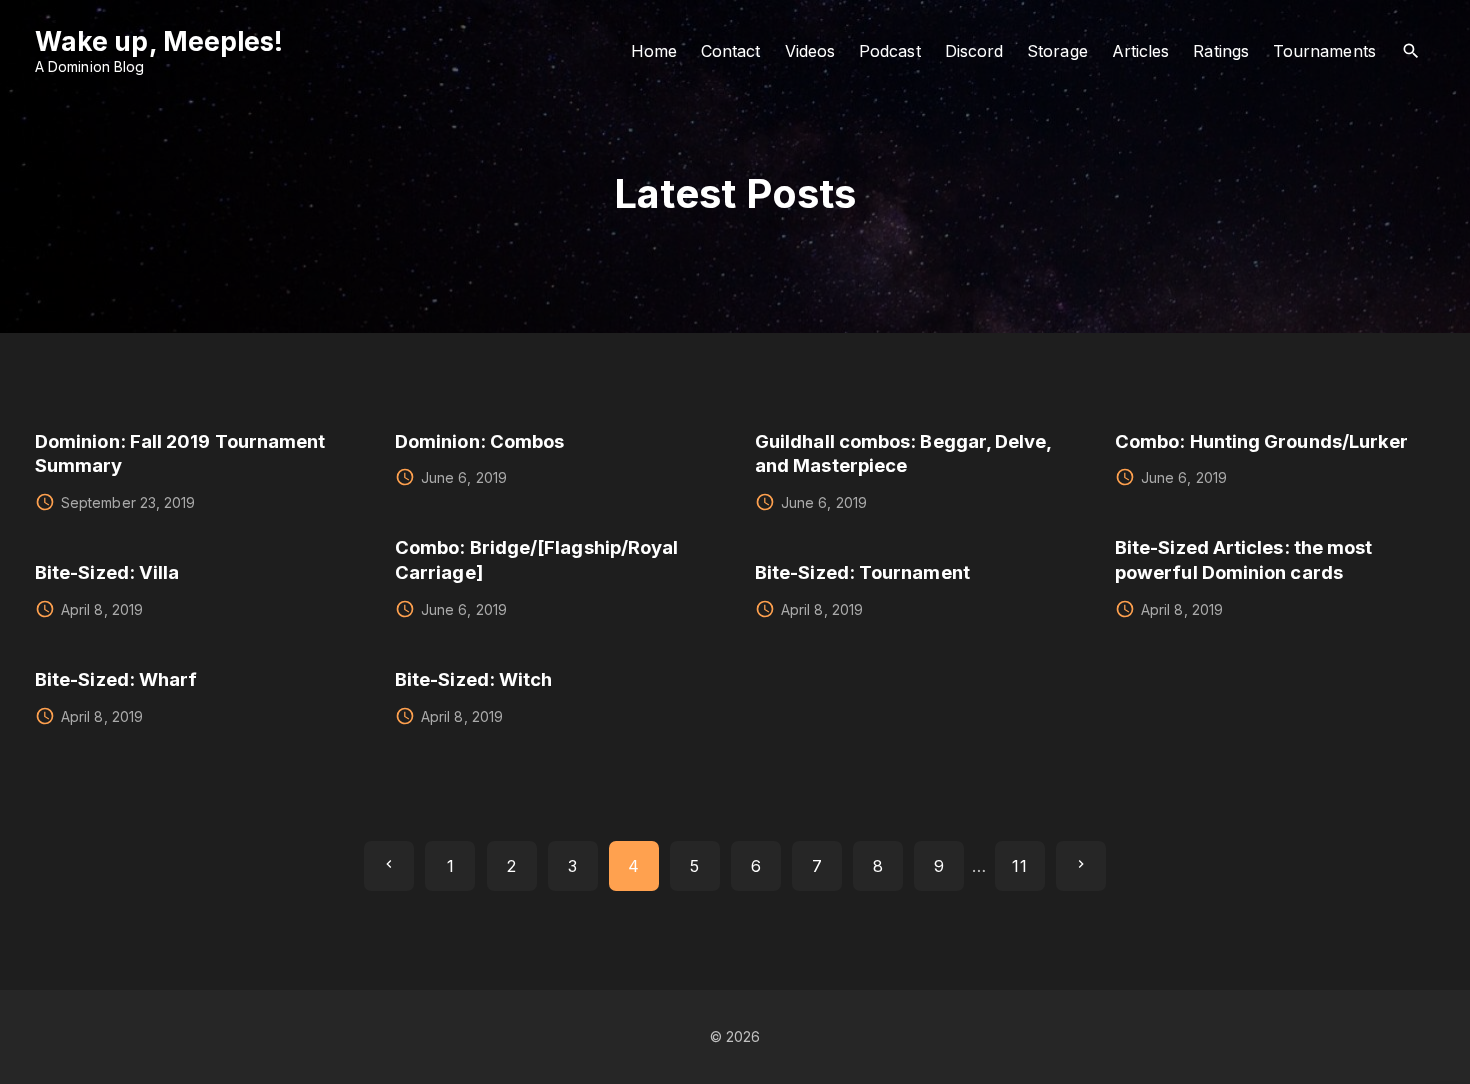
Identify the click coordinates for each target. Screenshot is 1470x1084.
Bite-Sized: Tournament (862, 572)
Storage (1057, 51)
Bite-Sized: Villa (107, 572)
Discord (974, 51)
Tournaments (1324, 51)
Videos (810, 51)
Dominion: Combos (479, 441)
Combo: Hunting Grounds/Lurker (1261, 441)
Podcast (890, 51)
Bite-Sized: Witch (473, 679)
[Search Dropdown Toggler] (1411, 51)
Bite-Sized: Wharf (116, 679)
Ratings (1221, 51)
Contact (731, 51)
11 (1019, 866)
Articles (1141, 51)
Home (654, 51)
